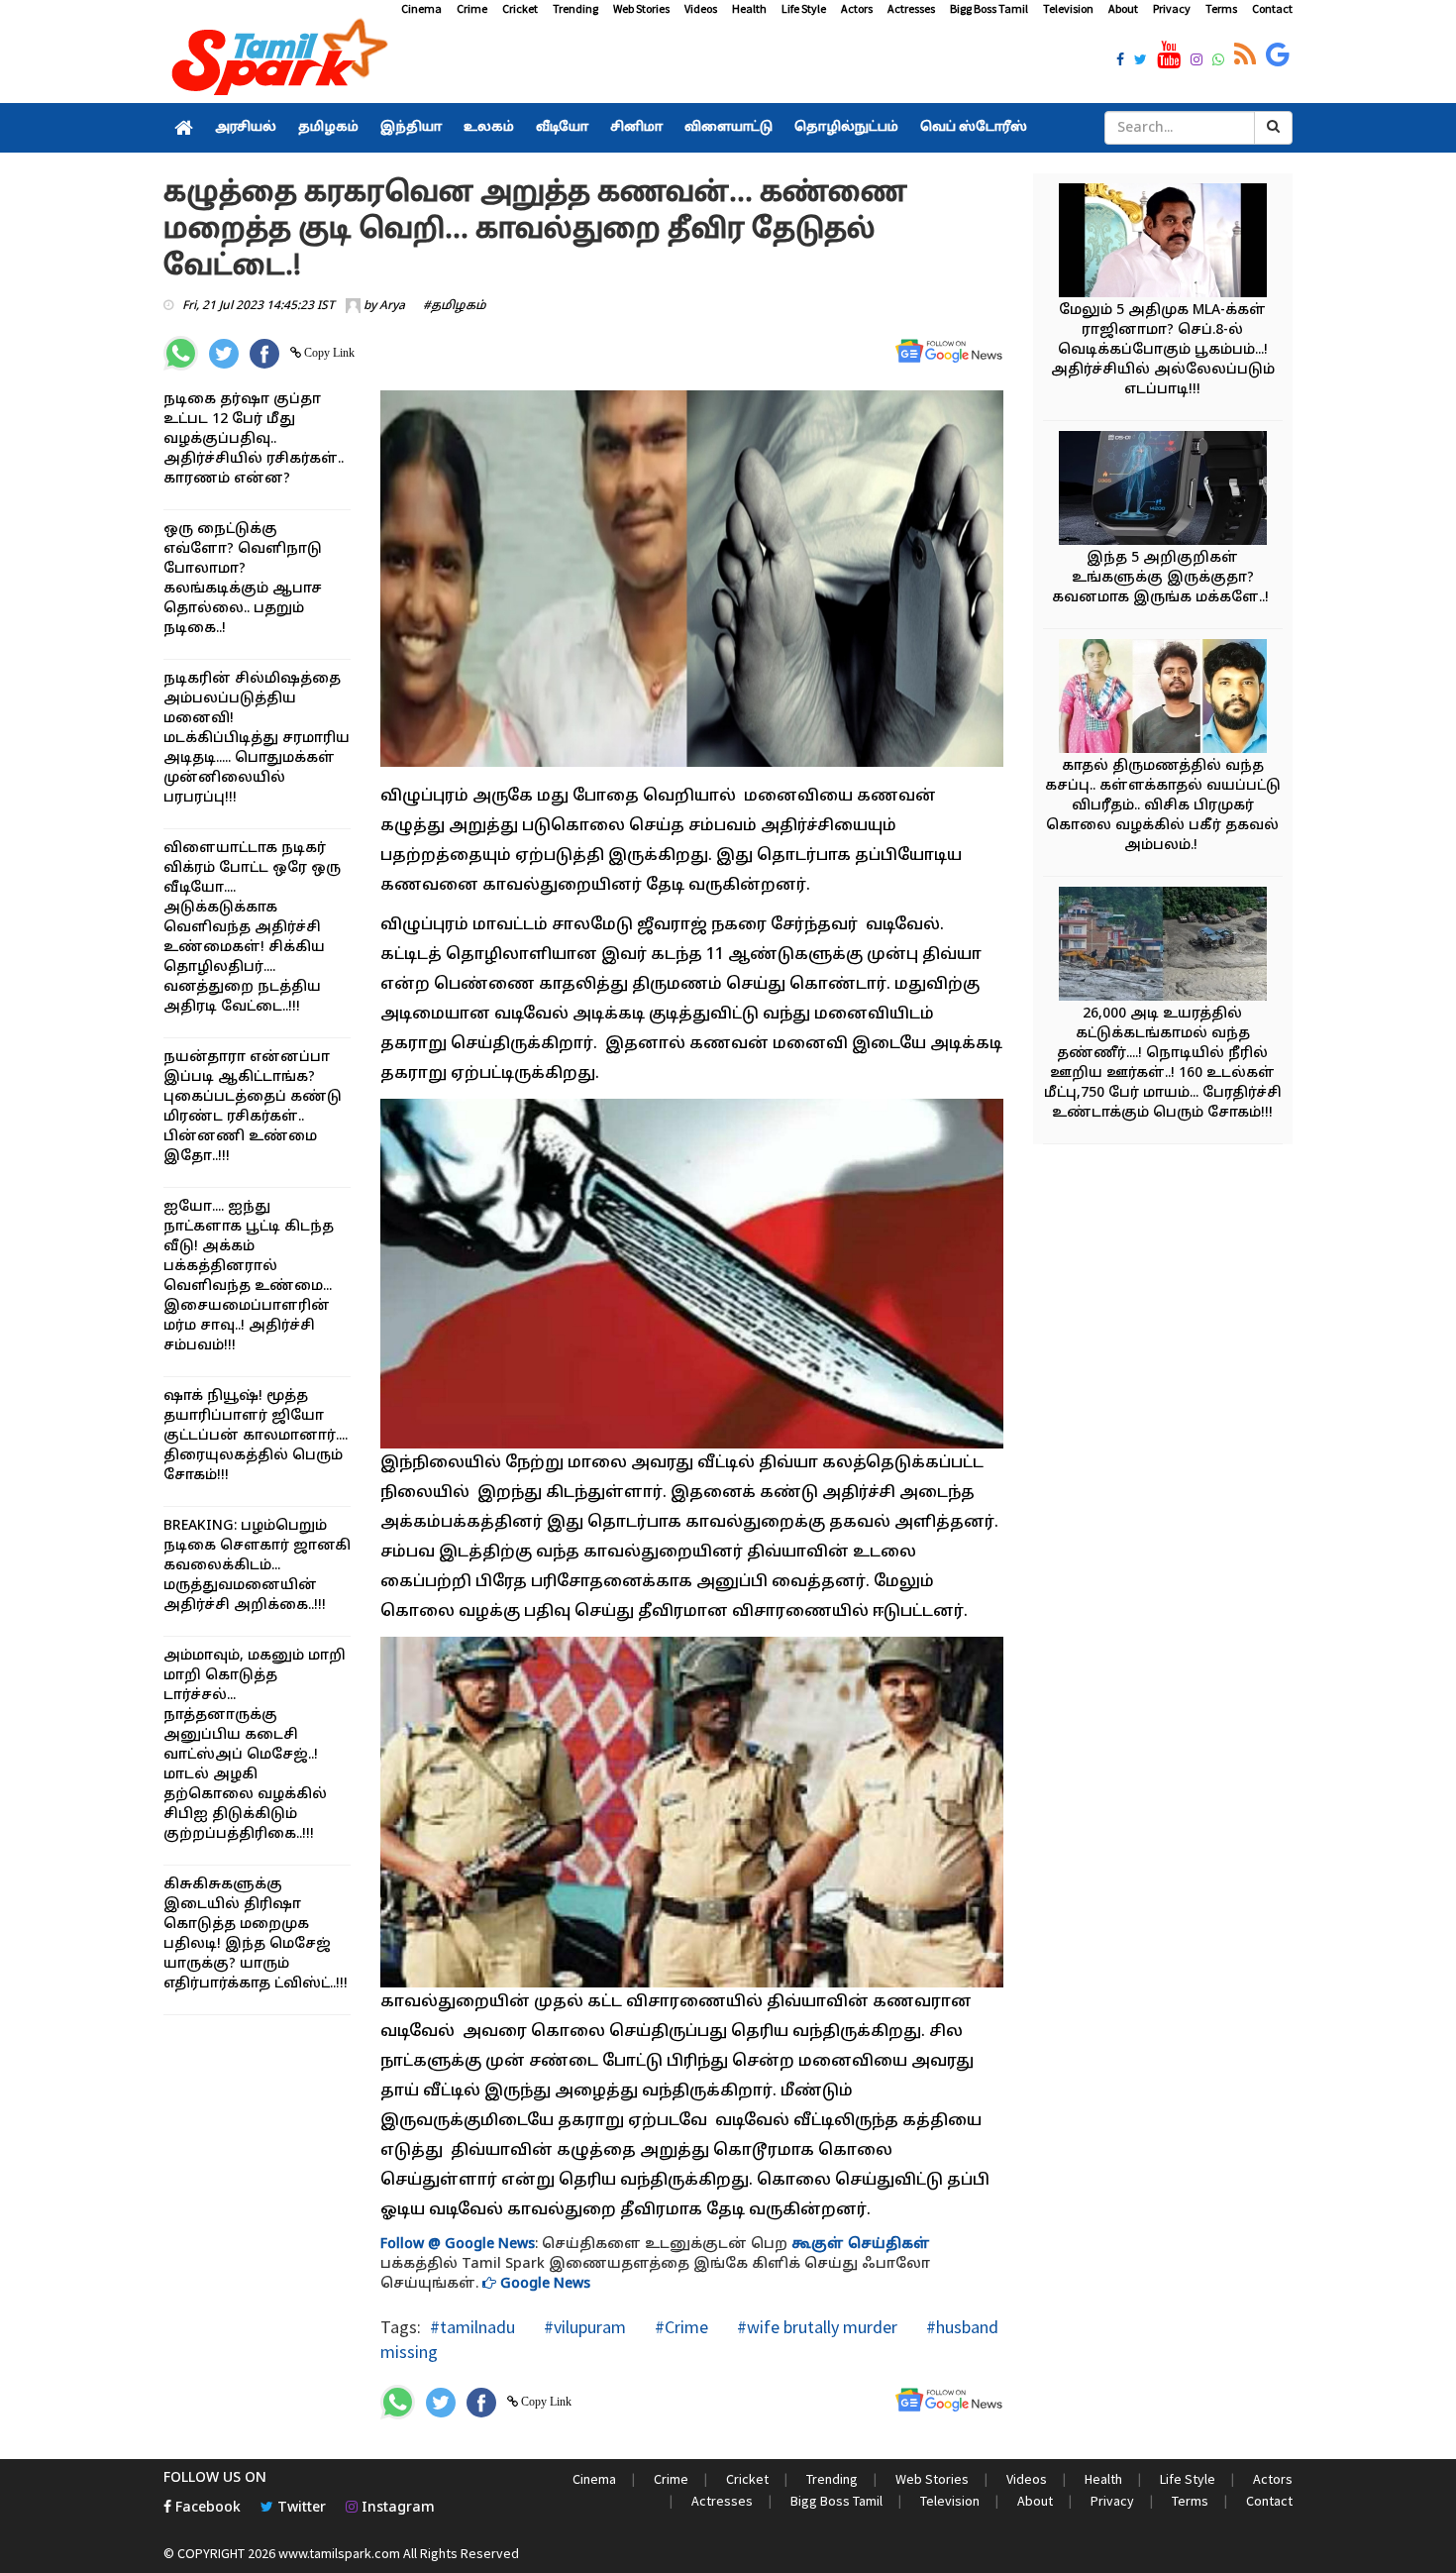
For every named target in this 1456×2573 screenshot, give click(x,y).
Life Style (804, 8)
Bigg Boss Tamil (989, 8)
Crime (472, 8)
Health (749, 8)
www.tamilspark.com (339, 2553)
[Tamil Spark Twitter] (1141, 61)
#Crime (679, 2327)
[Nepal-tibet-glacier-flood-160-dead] (1163, 947)
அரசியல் (246, 128)
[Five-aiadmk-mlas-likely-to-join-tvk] (1163, 243)
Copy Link (328, 353)
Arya (392, 306)
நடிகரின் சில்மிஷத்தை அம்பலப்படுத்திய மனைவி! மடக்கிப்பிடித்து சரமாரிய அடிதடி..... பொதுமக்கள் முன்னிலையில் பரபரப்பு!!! (257, 739)
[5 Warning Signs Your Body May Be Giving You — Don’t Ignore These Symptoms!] (1163, 491)
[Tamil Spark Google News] (1278, 55)
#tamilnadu (472, 2327)
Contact (1272, 8)
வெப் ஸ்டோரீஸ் (974, 128)
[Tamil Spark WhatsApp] (1218, 61)
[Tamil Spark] (276, 61)
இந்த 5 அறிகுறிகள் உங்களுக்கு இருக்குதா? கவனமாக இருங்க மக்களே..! (1162, 578)
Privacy (1172, 8)
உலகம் (489, 128)
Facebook (206, 2508)
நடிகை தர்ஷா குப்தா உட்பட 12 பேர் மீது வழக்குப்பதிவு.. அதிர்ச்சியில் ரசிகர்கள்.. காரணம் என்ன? (254, 439)
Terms (1221, 8)
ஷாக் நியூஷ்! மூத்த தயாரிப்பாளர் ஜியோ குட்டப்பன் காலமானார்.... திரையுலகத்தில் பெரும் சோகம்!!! (256, 1436)
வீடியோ (562, 128)
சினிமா (636, 128)
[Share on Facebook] (264, 354)
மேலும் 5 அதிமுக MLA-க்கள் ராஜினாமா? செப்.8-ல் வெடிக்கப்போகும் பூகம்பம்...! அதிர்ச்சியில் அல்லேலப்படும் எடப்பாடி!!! (1163, 350)
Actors (857, 8)
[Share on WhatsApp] (181, 353)
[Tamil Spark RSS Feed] (1245, 55)
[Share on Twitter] (224, 354)
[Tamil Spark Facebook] (1120, 61)
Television (1068, 8)
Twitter (300, 2508)
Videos (701, 8)
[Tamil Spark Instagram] (1196, 61)
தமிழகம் (328, 128)
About (1123, 8)
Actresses (911, 8)
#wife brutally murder (815, 2327)
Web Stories (641, 8)
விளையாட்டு (728, 128)
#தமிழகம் (455, 306)
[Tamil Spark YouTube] (1169, 55)
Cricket (520, 8)
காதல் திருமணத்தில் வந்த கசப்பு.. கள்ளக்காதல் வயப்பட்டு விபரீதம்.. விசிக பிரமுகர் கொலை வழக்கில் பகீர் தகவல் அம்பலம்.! (1163, 806)
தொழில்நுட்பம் (846, 128)
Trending (575, 8)
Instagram (396, 2508)
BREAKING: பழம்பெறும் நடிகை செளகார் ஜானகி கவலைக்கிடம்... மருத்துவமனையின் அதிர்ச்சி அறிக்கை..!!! (257, 1566)
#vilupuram (583, 2327)
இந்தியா (411, 128)
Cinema (421, 8)
